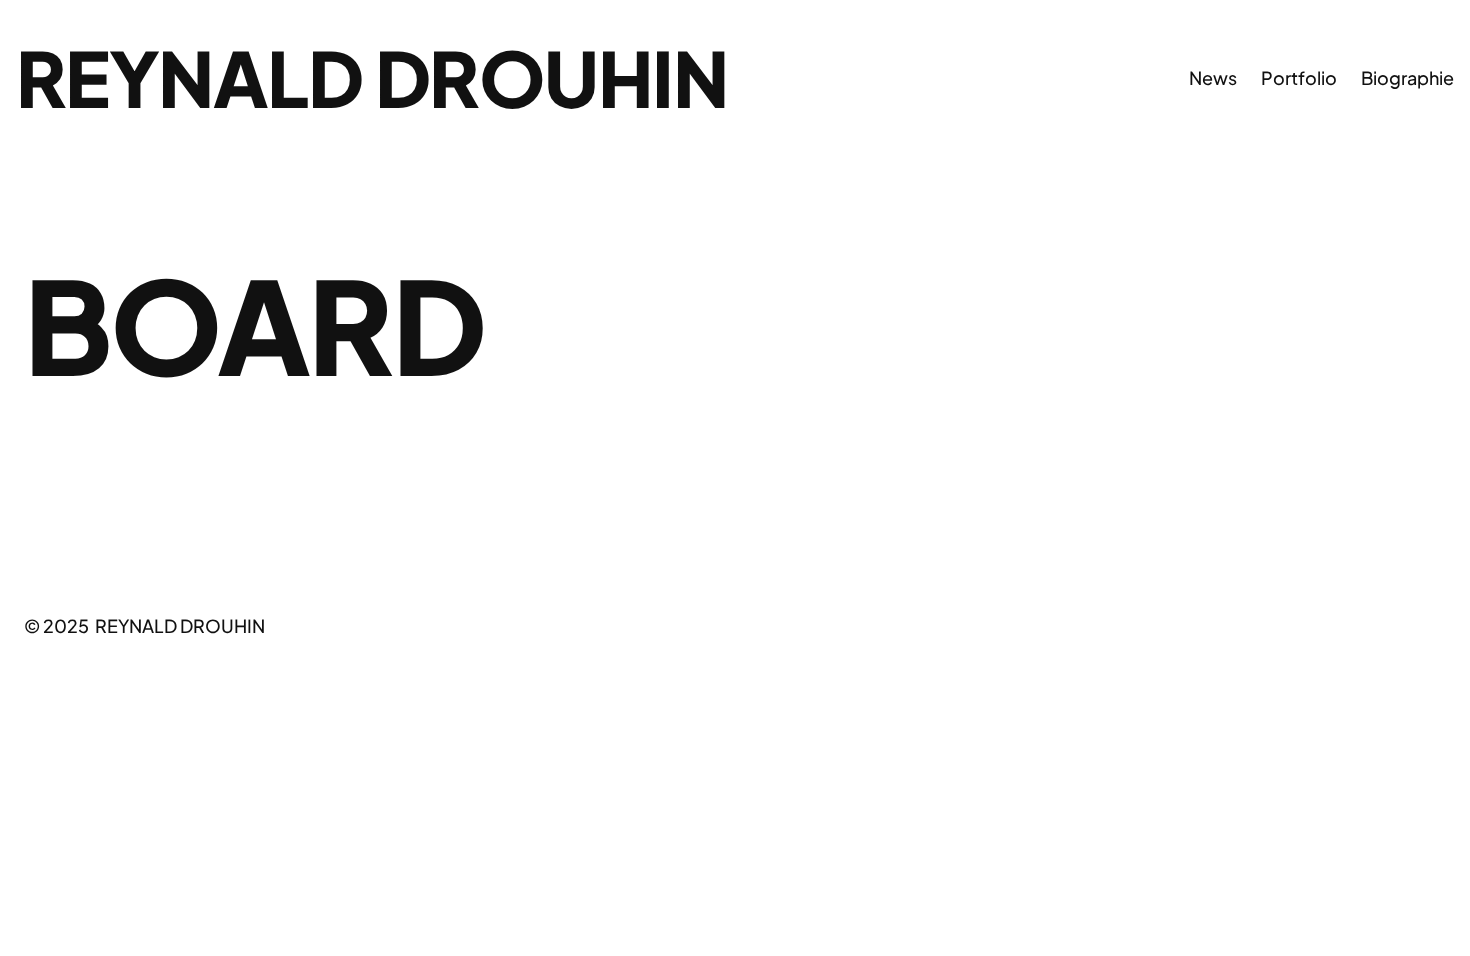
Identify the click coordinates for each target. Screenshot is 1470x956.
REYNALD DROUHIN (371, 77)
